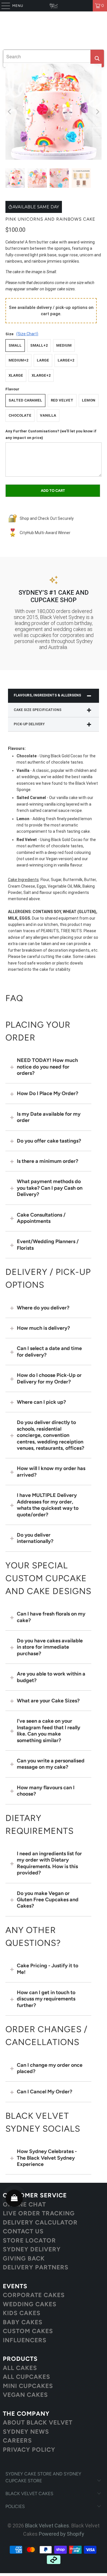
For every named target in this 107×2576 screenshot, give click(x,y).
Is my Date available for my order (49, 1117)
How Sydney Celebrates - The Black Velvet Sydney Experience (47, 2158)
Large (43, 360)
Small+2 (39, 345)
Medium (64, 345)
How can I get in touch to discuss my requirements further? (46, 1999)
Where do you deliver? (43, 1308)
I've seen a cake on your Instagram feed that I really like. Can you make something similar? (49, 1731)
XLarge (16, 375)
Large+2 (66, 360)
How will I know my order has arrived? (51, 1471)
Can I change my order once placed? (50, 2068)
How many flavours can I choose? (46, 1791)
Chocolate (20, 415)
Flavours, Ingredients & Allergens (47, 695)
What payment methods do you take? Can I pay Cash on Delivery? (50, 1188)
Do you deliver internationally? (35, 1538)
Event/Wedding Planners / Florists (48, 1245)
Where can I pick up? (41, 1402)
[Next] (97, 112)
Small (15, 345)
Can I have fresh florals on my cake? (51, 1617)
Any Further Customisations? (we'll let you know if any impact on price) (51, 434)
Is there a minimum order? (48, 1161)
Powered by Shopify (61, 2534)
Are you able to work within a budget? (51, 1677)
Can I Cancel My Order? (45, 2092)
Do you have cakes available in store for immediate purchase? (50, 1647)
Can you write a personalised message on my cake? (51, 1764)
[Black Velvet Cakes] (54, 6)
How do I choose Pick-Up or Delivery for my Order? (49, 1378)
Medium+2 (18, 360)
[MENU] (3, 6)
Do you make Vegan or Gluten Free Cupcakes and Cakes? (48, 1900)
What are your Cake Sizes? (48, 1701)
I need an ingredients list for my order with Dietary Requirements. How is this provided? (49, 1863)
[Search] (97, 58)
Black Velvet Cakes (47, 2526)
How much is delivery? (43, 1328)
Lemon (89, 400)
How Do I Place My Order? (48, 1093)
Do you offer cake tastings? (49, 1141)
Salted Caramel (25, 400)
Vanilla (48, 415)
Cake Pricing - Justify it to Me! (48, 1969)
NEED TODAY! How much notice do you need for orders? (47, 1067)
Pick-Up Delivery (29, 724)
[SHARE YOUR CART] (14, 2198)
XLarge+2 (41, 375)
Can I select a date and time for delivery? (49, 1351)
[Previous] (10, 112)
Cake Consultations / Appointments (41, 1218)
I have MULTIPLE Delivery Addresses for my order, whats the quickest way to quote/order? (48, 1505)
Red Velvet (62, 400)
